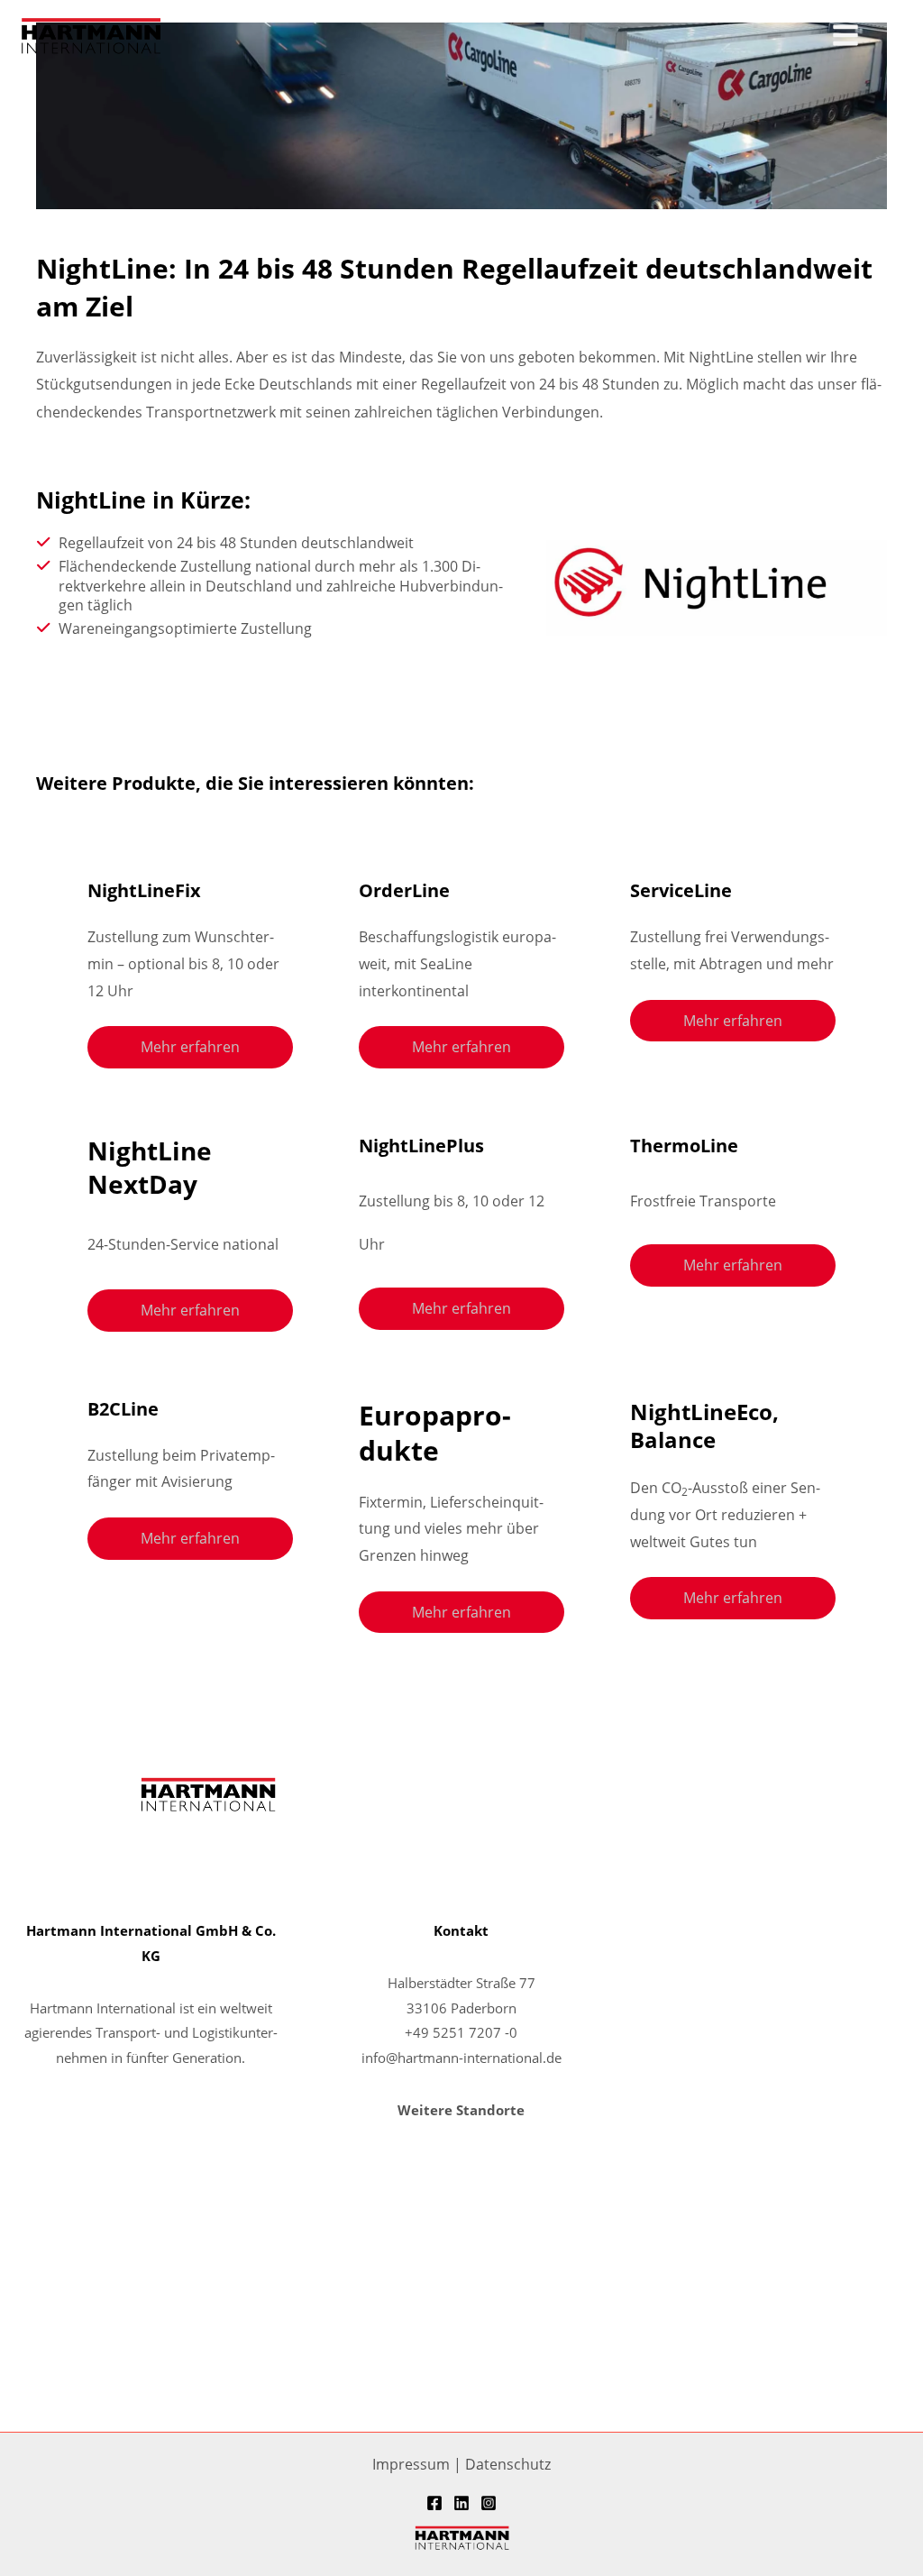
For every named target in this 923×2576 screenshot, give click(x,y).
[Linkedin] (461, 2503)
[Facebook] (434, 2503)
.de (552, 2058)
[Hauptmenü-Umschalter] (845, 36)
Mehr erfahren (190, 1046)
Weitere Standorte (461, 2110)
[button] (897, 36)
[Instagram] (489, 2503)
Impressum (411, 2464)
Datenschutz (508, 2464)
